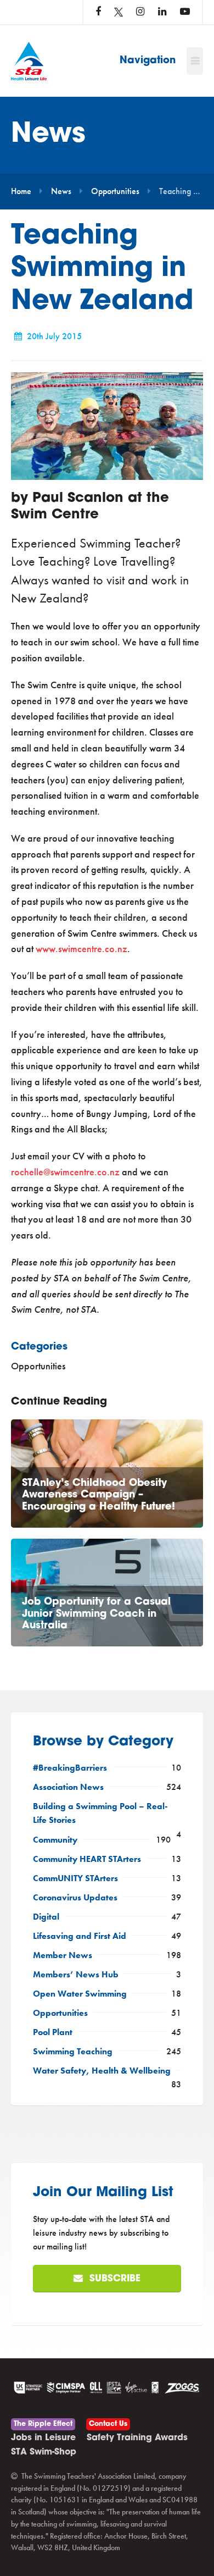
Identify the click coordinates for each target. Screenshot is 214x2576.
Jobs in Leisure (43, 2438)
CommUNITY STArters (75, 1878)
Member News (63, 1955)
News (61, 191)
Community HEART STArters (87, 1859)
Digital (46, 1917)
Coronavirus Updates (75, 1898)
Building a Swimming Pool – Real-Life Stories (100, 1813)
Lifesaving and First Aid (80, 1936)
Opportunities (115, 191)
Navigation (148, 61)
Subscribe (114, 2279)
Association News (68, 1787)
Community (55, 1840)
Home (21, 191)
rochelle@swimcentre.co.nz (65, 1172)
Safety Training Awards (137, 2438)
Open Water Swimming (80, 1994)
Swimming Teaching (73, 2052)
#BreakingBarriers (70, 1768)
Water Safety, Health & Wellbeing (102, 2071)
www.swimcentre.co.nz (81, 949)
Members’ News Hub (76, 1975)
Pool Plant (53, 2032)
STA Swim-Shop (44, 2452)
